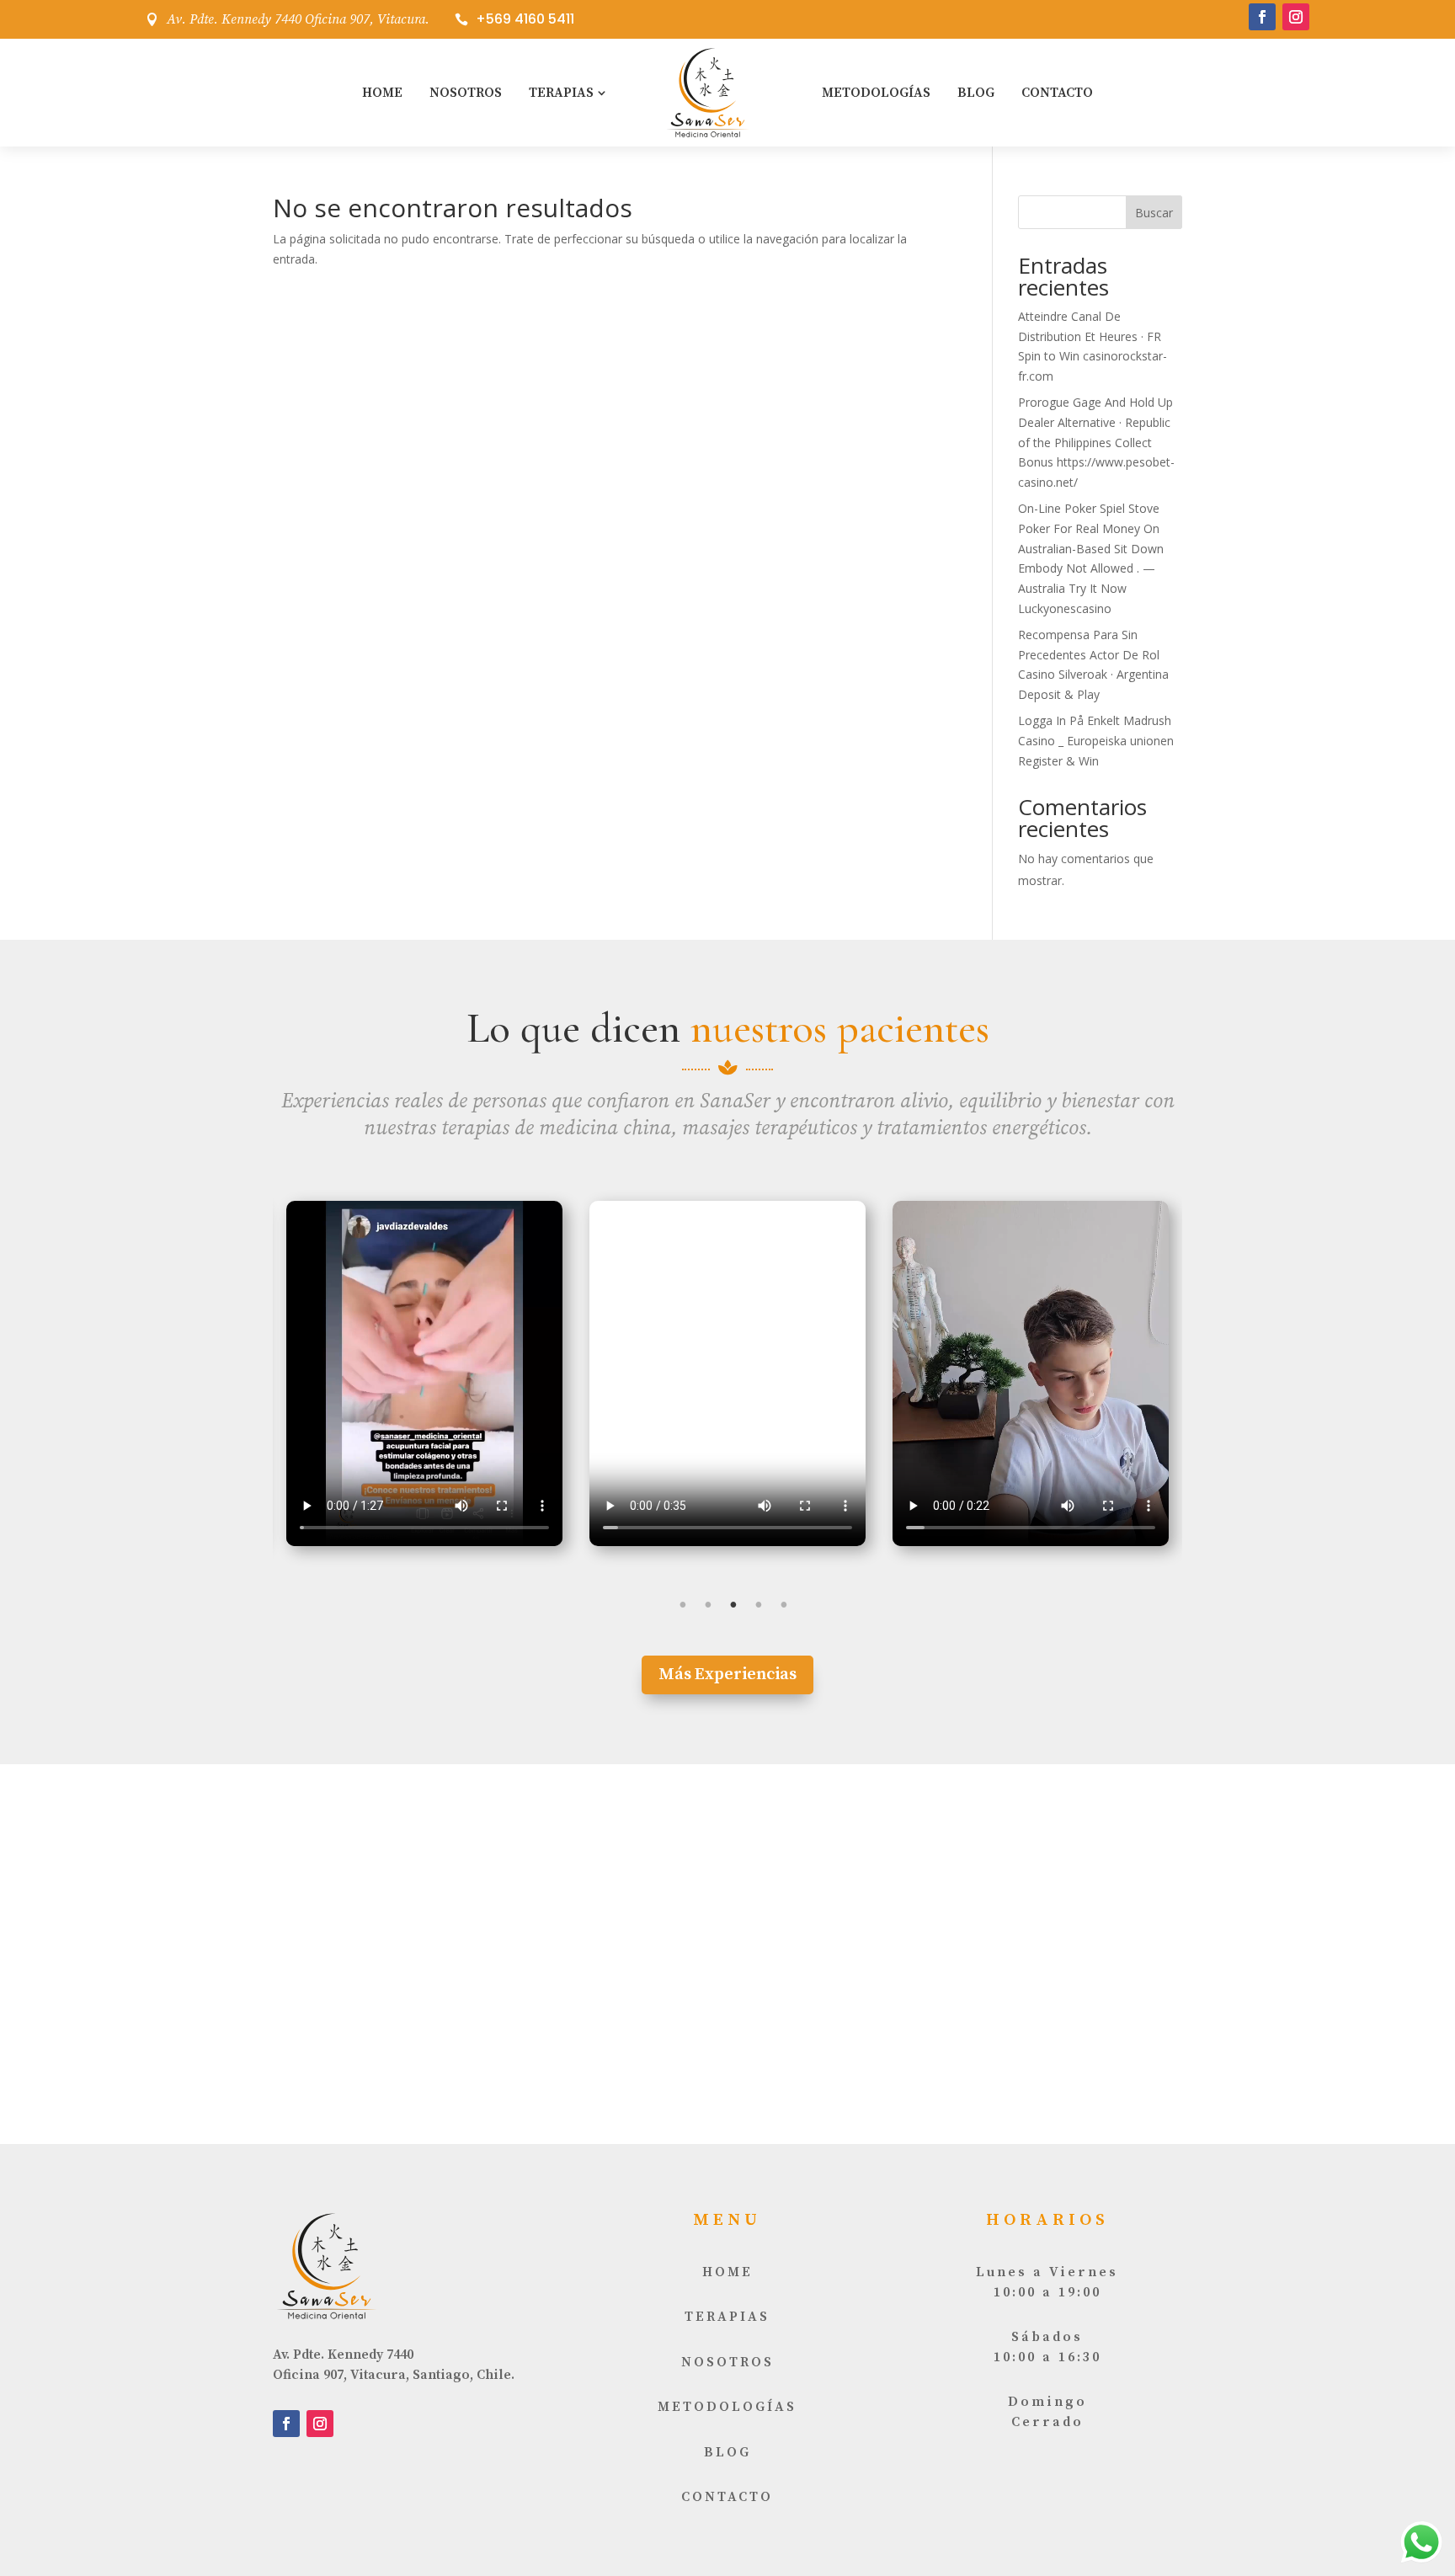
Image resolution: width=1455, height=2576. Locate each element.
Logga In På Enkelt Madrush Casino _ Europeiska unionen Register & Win (1096, 741)
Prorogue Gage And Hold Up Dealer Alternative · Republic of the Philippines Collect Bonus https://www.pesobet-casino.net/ (1096, 442)
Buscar (1154, 213)
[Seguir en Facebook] (1262, 17)
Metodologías (876, 93)
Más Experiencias (727, 1675)
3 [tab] (733, 1605)
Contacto (1057, 93)
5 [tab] (784, 1605)
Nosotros (466, 93)
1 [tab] (683, 1605)
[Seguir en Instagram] (1296, 17)
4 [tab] (759, 1605)
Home (382, 93)
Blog (976, 93)
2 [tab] (708, 1605)
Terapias (561, 93)
